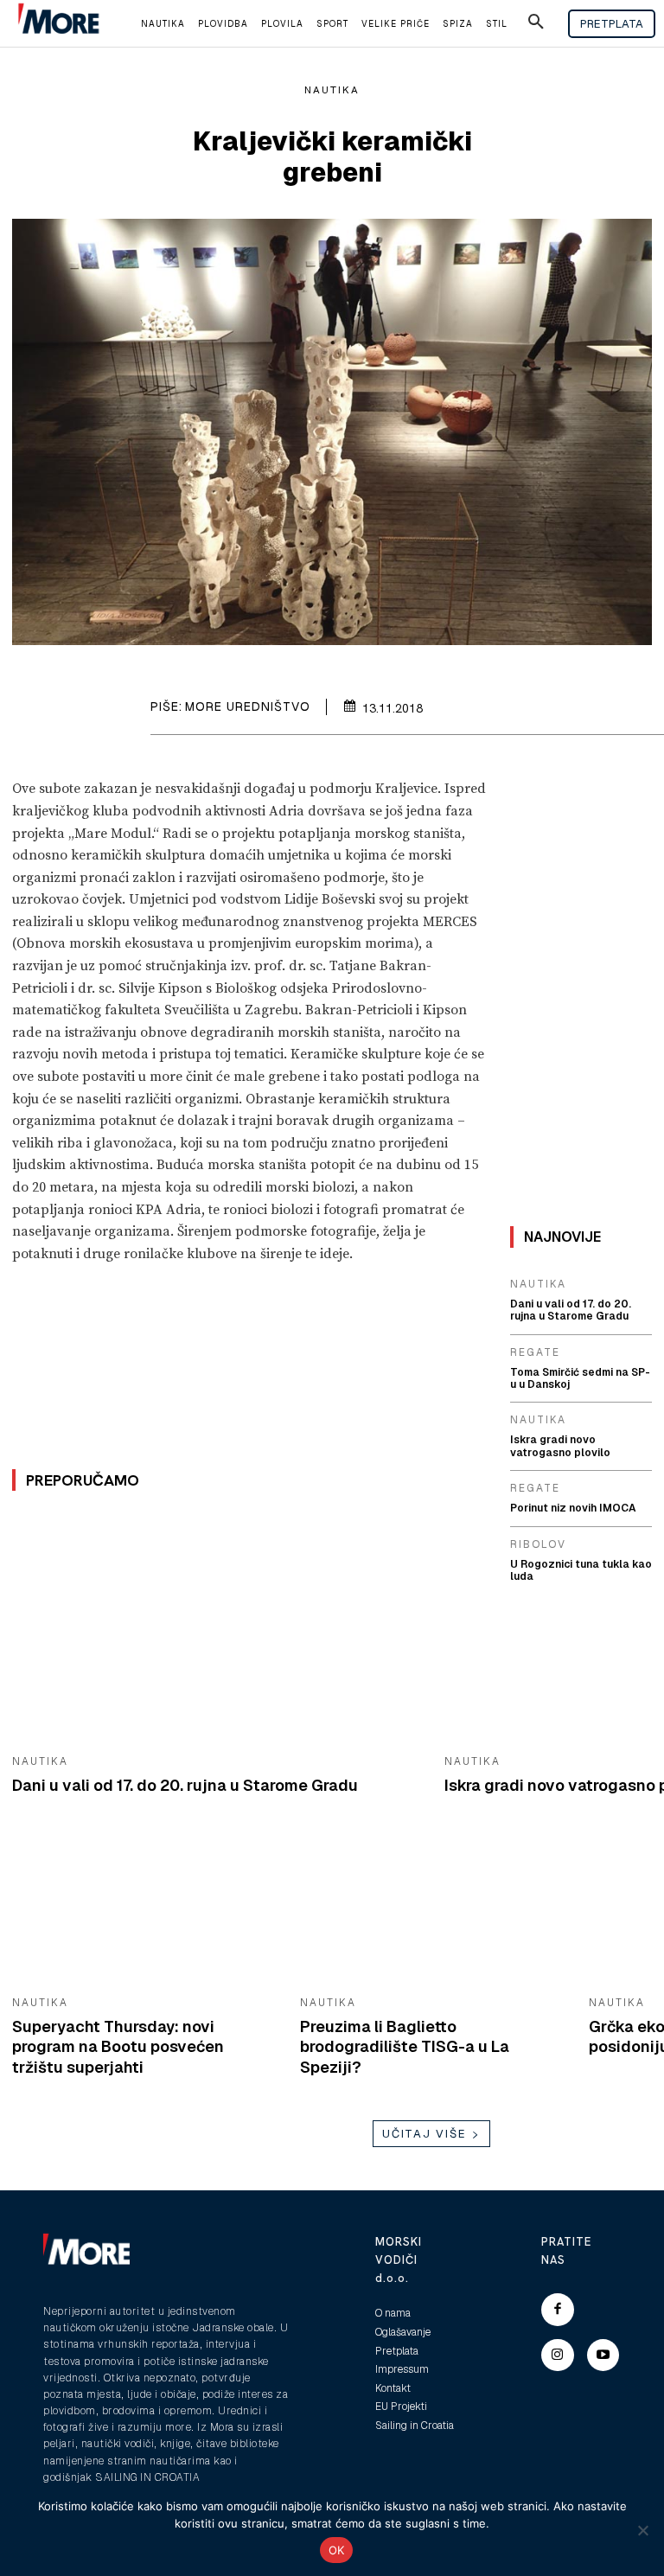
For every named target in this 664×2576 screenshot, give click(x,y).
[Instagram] (558, 2355)
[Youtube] (603, 2355)
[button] (536, 24)
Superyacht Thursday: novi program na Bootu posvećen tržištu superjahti (118, 2047)
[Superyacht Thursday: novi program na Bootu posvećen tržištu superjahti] (143, 1910)
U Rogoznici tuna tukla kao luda (581, 1570)
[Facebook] (558, 2310)
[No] (642, 2530)
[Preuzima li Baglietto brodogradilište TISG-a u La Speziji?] (431, 1910)
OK (337, 2550)
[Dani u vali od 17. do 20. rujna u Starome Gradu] (215, 1628)
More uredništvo (248, 706)
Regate (535, 1352)
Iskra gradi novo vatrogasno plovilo (560, 1446)
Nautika (332, 90)
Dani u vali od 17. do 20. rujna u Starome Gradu (185, 1785)
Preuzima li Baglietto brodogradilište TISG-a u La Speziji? (405, 2047)
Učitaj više (425, 2134)
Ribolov (538, 1544)
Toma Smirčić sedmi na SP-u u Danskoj (580, 1378)
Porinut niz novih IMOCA (573, 1508)
